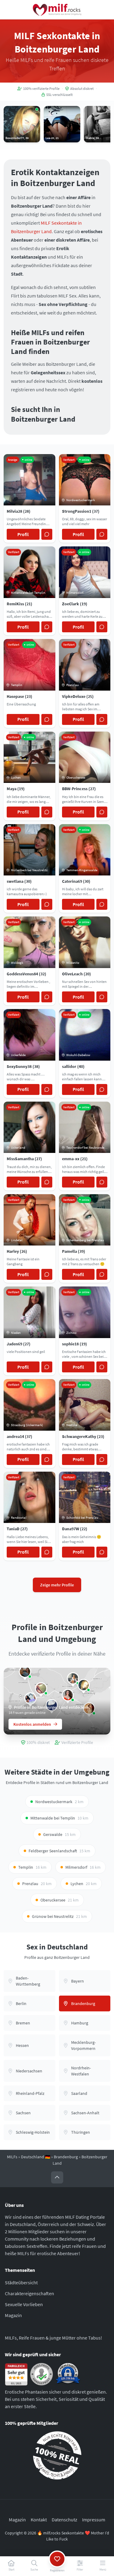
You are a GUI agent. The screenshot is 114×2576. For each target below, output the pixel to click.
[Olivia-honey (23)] (73, 1678)
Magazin (13, 2315)
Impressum (94, 2520)
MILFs (12, 2157)
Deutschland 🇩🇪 (36, 2157)
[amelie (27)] (41, 1688)
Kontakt (39, 2520)
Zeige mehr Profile (57, 1585)
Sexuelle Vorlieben (24, 2304)
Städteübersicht (21, 2282)
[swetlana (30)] (25, 1672)
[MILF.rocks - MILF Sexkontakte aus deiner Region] (57, 10)
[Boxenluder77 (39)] (84, 1685)
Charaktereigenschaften (29, 2293)
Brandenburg (66, 2157)
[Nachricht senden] (47, 534)
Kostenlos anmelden (32, 1724)
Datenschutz (64, 2520)
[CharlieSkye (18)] (30, 1698)
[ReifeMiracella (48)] (68, 1695)
